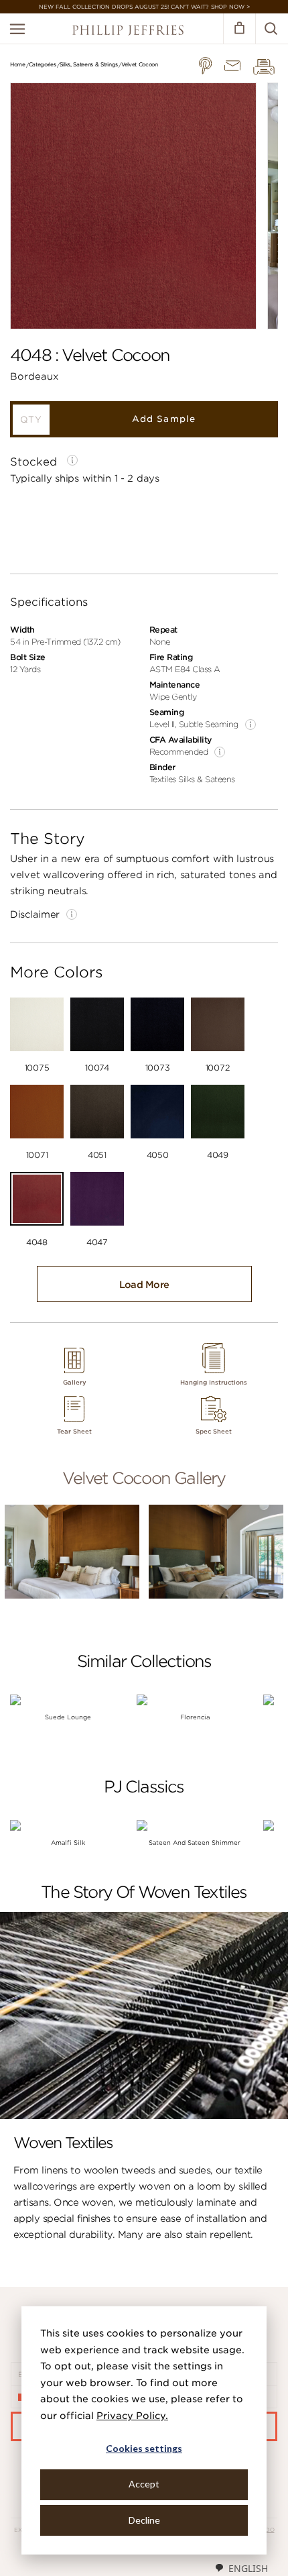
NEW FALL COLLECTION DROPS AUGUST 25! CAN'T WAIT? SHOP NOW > (144, 7)
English (248, 2568)
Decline (144, 2520)
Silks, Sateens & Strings (89, 64)
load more (144, 1285)
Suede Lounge (68, 1717)
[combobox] (241, 2568)
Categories (43, 64)
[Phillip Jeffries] (128, 32)
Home (18, 64)
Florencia (195, 1717)
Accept (144, 2484)
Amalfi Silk (68, 1842)
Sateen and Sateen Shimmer (195, 1842)
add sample (163, 419)
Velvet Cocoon (140, 64)
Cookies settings (144, 2448)
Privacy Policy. (132, 2416)
